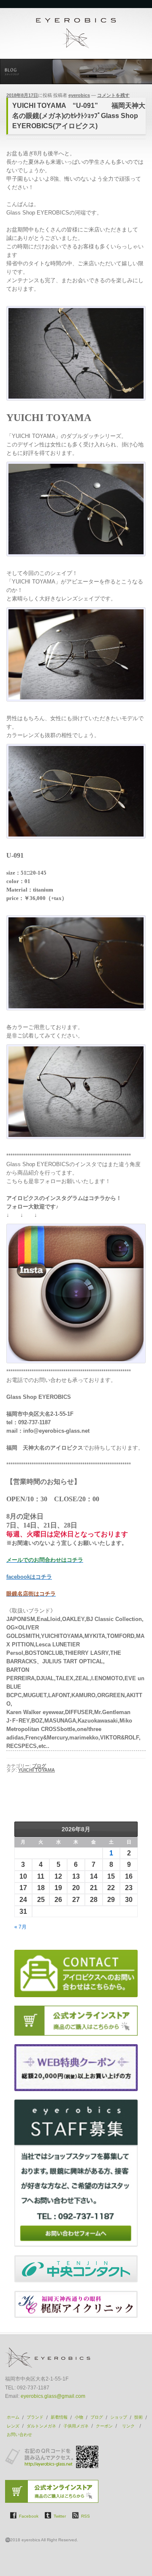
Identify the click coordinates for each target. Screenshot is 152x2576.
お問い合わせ (19, 2434)
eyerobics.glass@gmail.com (53, 2396)
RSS (85, 2516)
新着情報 (59, 2417)
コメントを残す (113, 95)
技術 (138, 2417)
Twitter (60, 2516)
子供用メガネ (76, 2426)
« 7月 (20, 1927)
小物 (79, 2417)
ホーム (13, 2417)
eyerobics (79, 95)
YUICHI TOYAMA (37, 1770)
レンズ (13, 2426)
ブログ (39, 1766)
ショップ (119, 2417)
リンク (129, 2426)
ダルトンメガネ (41, 2426)
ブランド (35, 2417)
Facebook (29, 2516)
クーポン (104, 2426)
